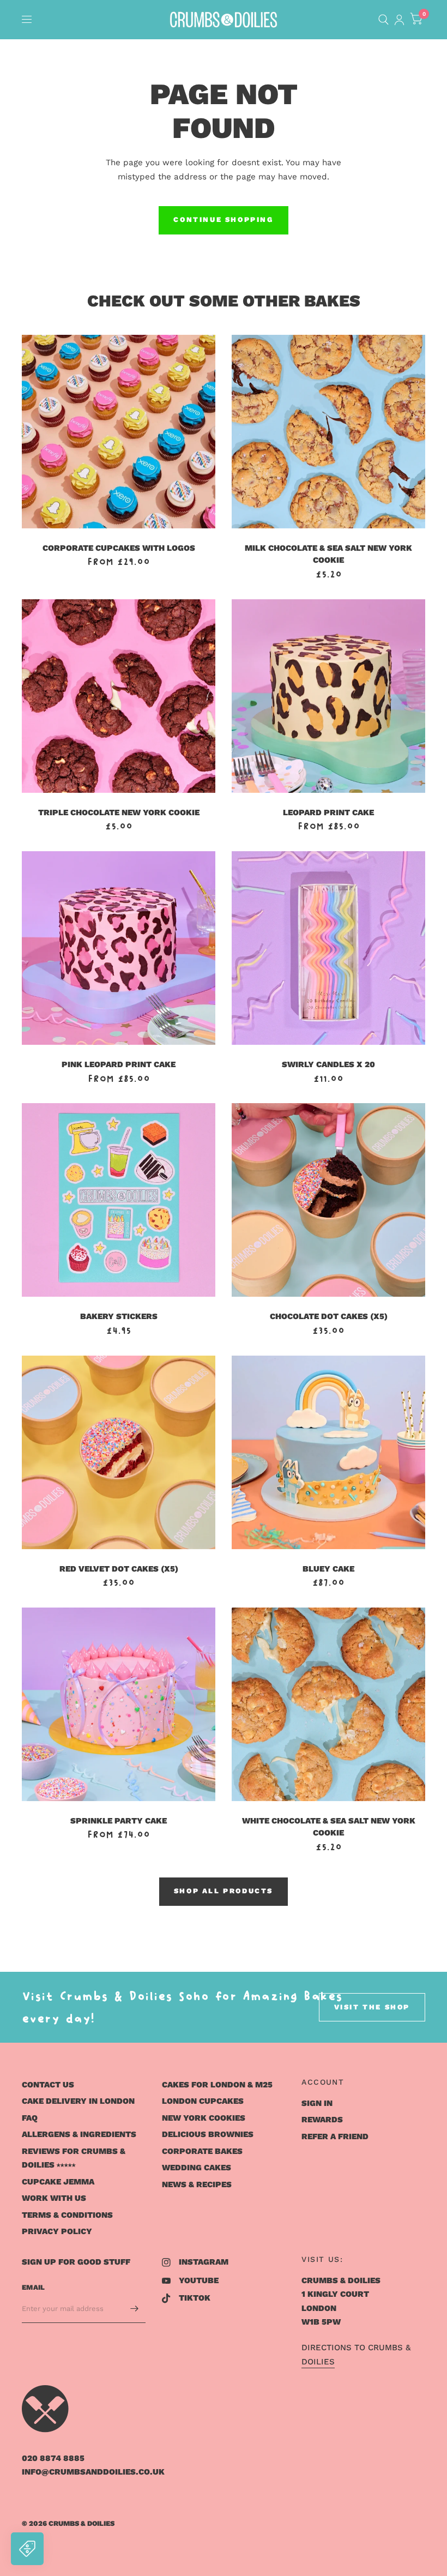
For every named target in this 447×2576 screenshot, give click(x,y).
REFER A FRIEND (335, 2136)
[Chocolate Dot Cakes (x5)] (328, 1200)
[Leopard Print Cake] (328, 696)
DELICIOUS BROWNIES (208, 2134)
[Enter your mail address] (135, 2309)
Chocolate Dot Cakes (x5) (329, 1316)
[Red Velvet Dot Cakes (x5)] (119, 1452)
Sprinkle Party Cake (119, 1821)
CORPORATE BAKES (202, 2151)
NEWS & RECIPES (197, 2184)
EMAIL (33, 2287)
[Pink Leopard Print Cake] (119, 948)
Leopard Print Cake (328, 812)
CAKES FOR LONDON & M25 (217, 2085)
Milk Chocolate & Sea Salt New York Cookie (328, 554)
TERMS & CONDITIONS (67, 2215)
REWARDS (322, 2120)
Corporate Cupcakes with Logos (119, 548)
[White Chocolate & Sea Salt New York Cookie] (328, 1704)
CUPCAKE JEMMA (58, 2182)
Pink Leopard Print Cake (119, 1064)
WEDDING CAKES (197, 2168)
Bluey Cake (328, 1569)
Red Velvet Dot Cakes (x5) (119, 1569)
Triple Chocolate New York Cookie (119, 812)
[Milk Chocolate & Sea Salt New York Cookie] (328, 432)
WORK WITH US (54, 2198)
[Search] (383, 20)
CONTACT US (48, 2085)
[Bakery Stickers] (119, 1200)
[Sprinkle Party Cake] (119, 1704)
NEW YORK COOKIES (204, 2118)
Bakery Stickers (119, 1316)
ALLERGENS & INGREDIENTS (79, 2134)
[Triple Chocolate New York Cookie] (119, 696)
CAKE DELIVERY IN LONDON (78, 2101)
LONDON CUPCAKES (203, 2101)
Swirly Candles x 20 (328, 1064)
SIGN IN (317, 2103)
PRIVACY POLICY (57, 2231)
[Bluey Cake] (328, 1452)
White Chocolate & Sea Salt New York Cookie (329, 1827)
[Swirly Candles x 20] (328, 948)
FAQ (30, 2118)
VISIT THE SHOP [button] (372, 2007)
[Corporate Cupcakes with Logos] (119, 432)
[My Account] (399, 20)
